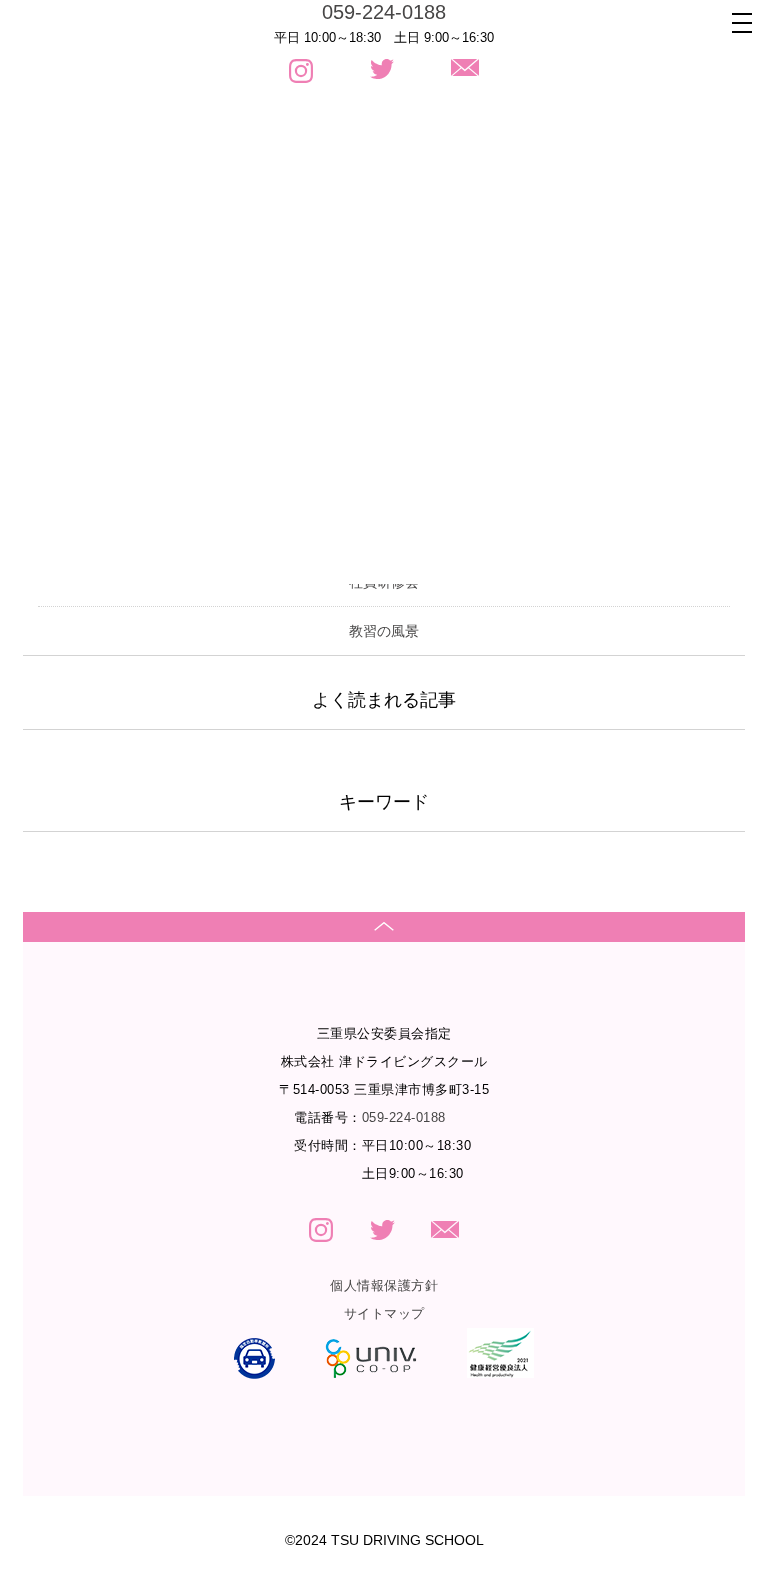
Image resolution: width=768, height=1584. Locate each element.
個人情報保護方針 (384, 1285)
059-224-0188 (384, 12)
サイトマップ (384, 1313)
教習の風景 (384, 631)
